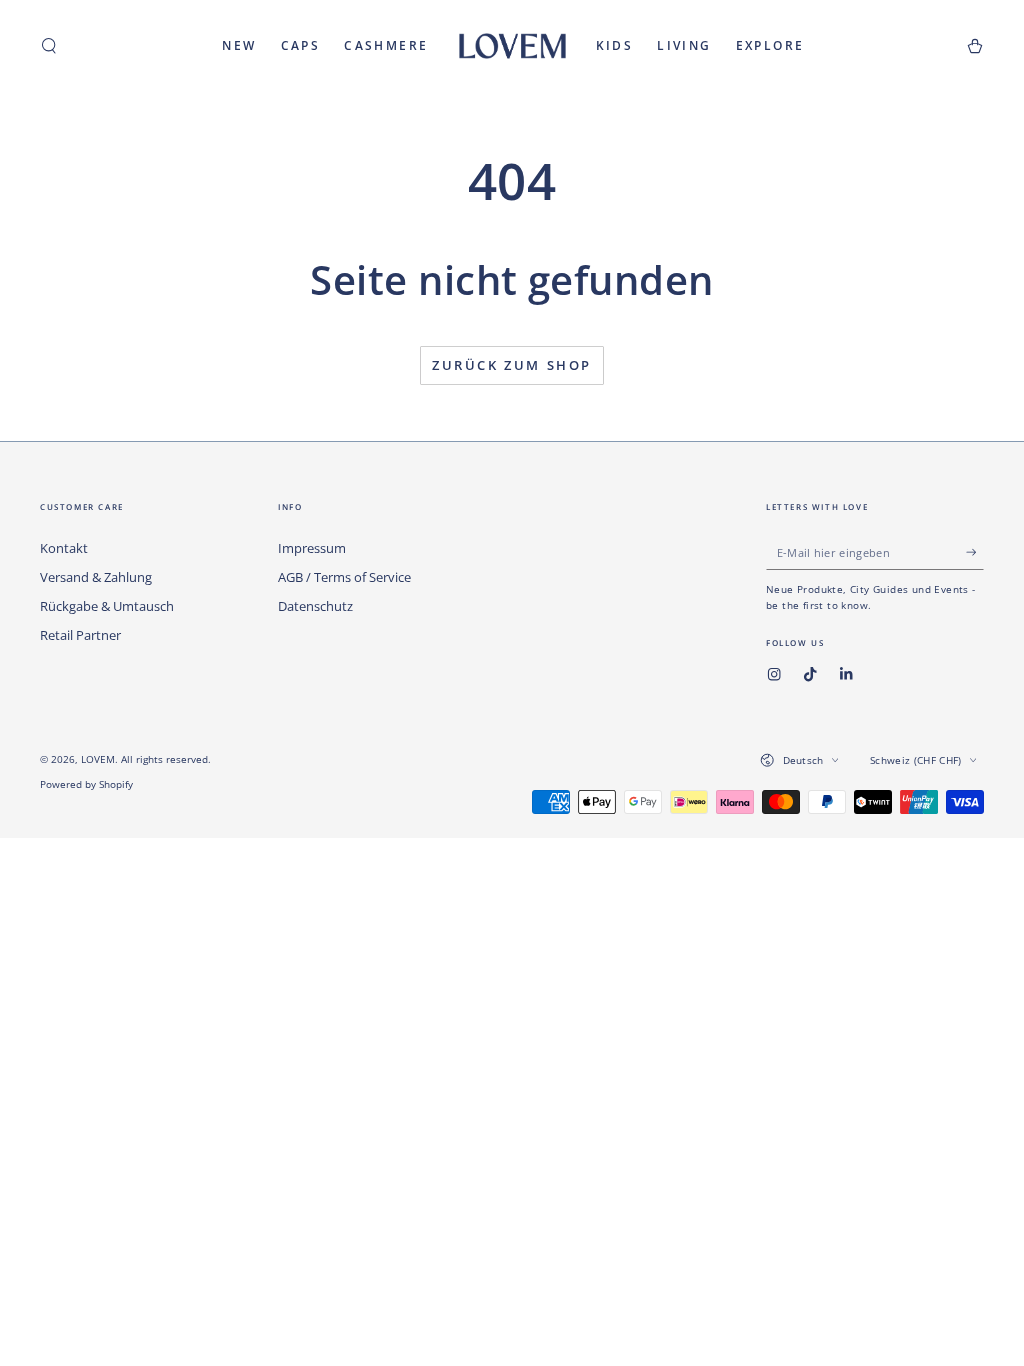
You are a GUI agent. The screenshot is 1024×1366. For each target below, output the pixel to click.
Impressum (312, 548)
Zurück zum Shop (512, 365)
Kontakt (64, 548)
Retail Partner (80, 635)
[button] (49, 45)
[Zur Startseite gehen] (512, 46)
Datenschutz (315, 606)
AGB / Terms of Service (344, 577)
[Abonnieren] (975, 551)
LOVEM (98, 759)
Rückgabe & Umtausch (107, 606)
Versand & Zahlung (96, 577)
